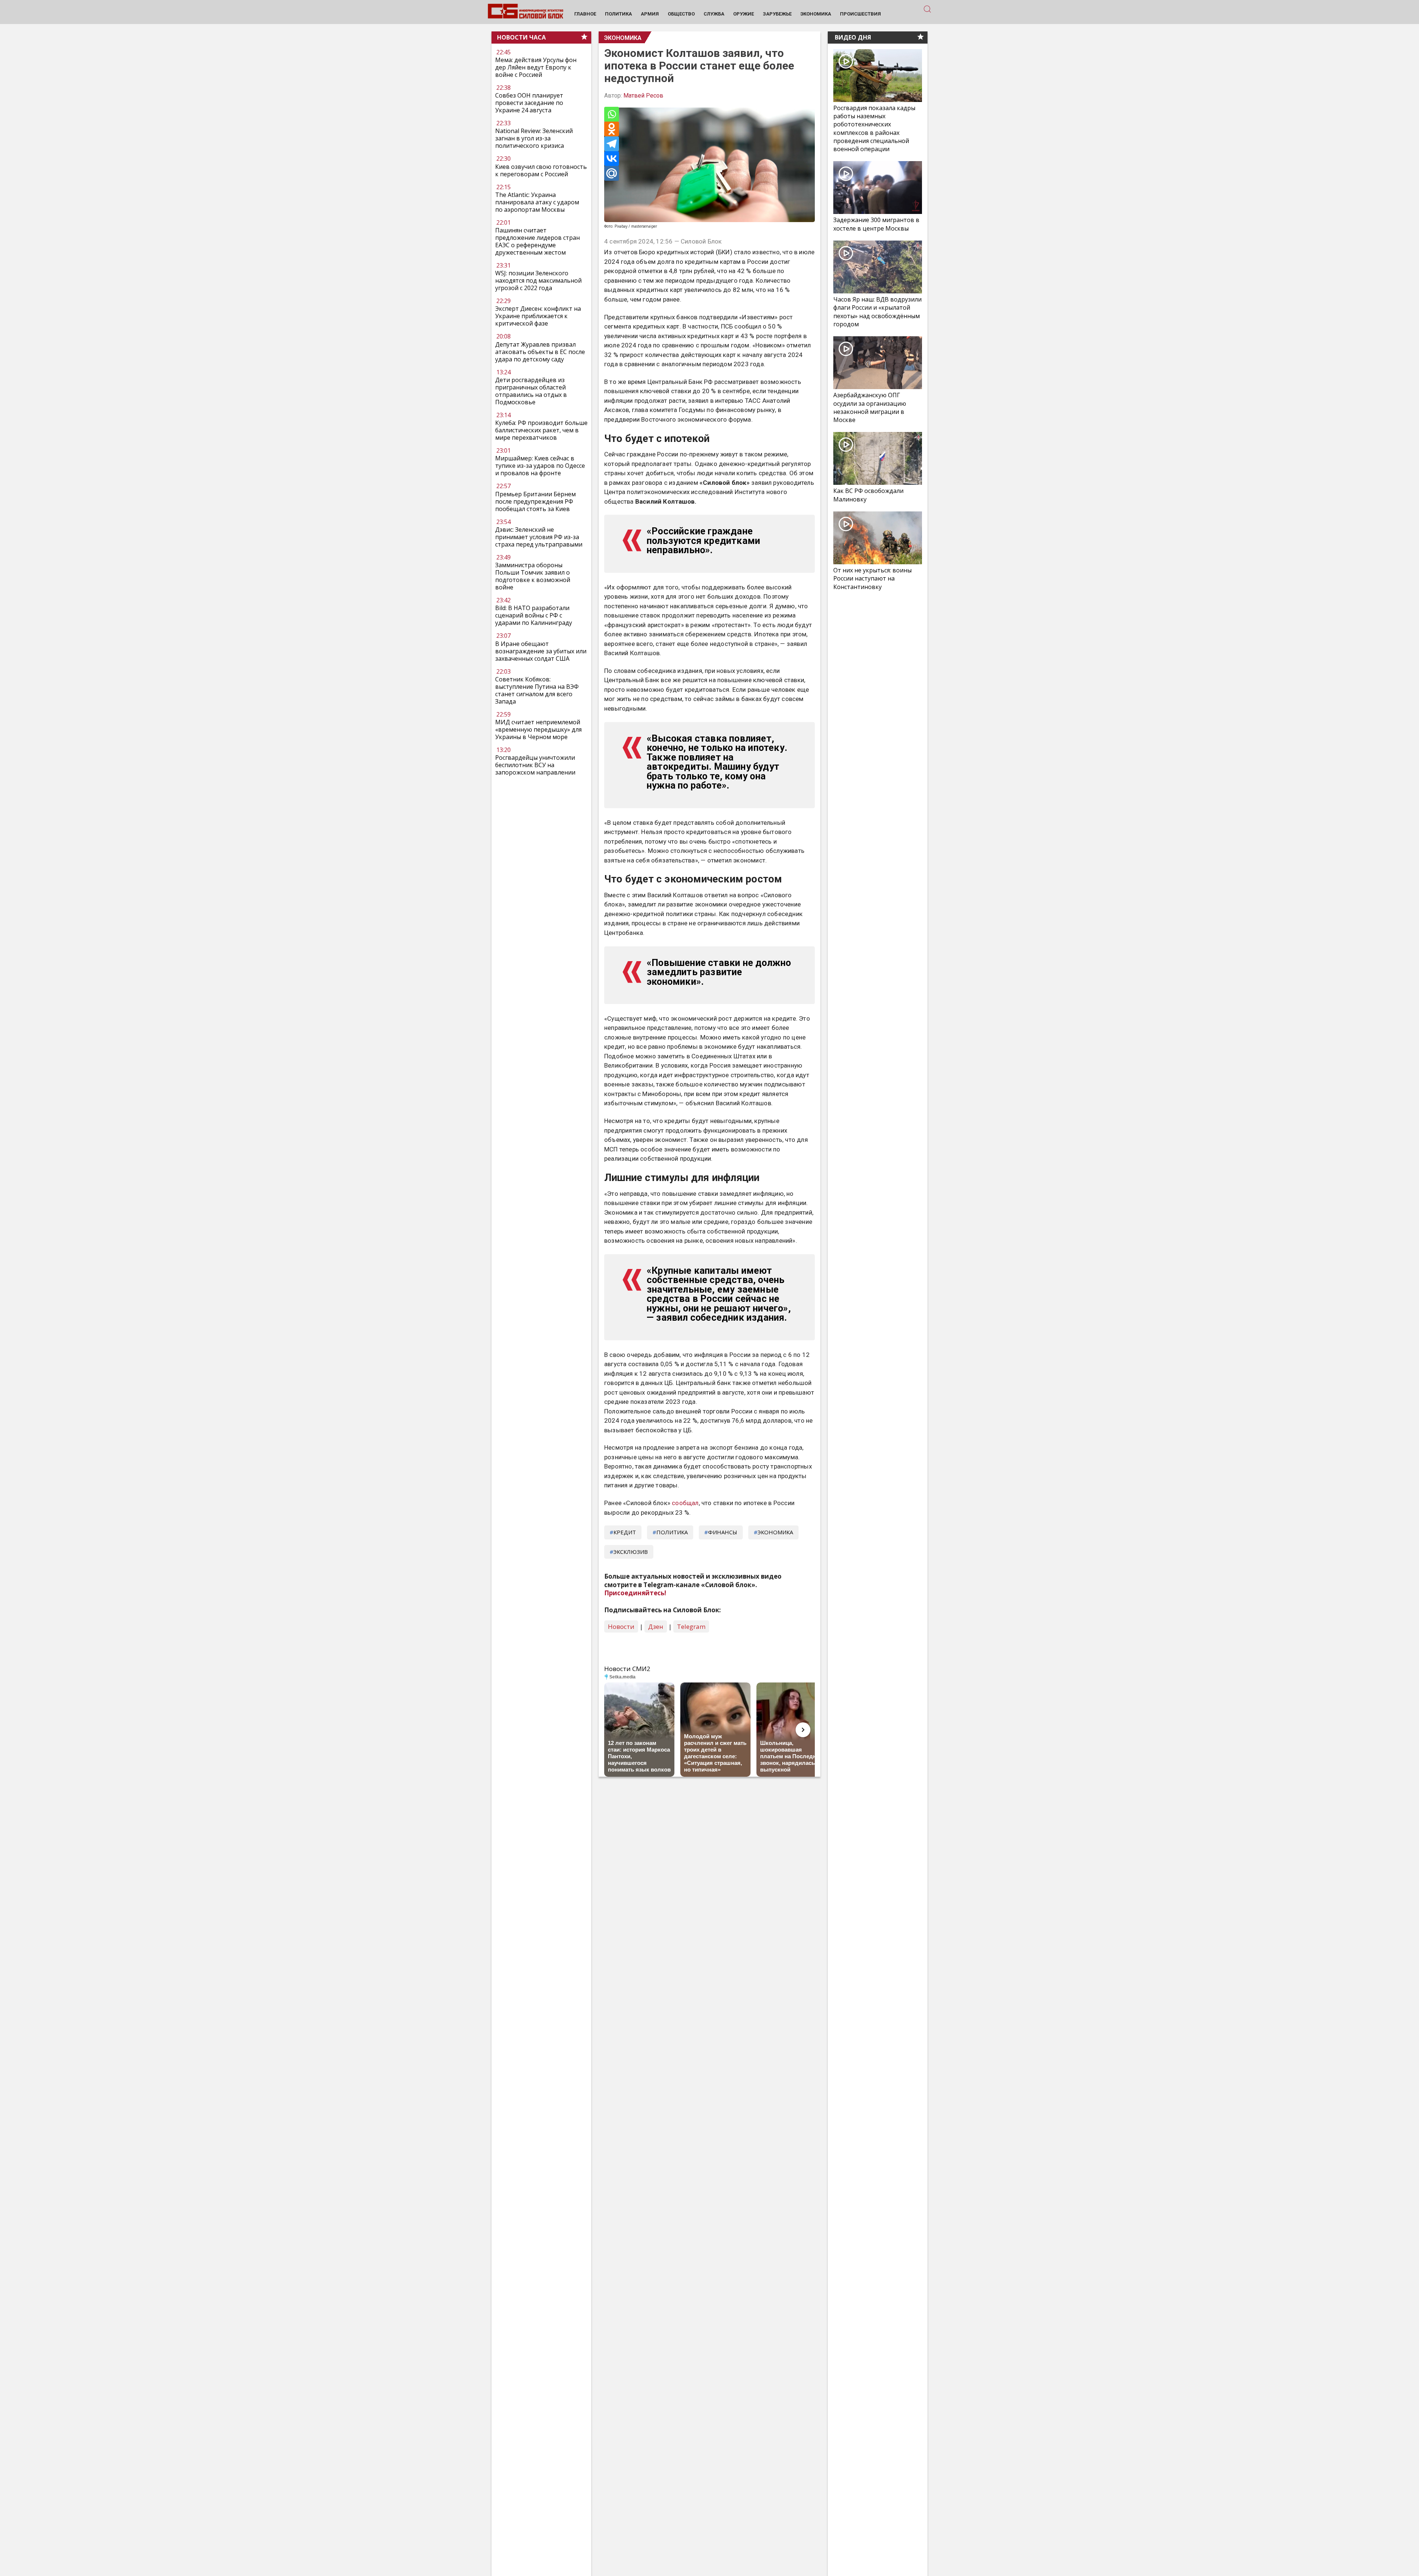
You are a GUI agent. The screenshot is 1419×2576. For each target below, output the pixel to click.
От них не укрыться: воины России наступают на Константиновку (872, 578)
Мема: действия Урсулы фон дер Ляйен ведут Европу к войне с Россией (536, 67)
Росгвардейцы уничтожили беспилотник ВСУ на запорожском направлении (535, 765)
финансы (723, 1532)
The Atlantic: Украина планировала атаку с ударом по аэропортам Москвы (537, 202)
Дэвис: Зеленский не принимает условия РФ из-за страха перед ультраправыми (539, 537)
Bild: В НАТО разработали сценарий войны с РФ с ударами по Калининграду (534, 615)
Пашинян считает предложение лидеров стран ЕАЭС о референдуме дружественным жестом (537, 241)
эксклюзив (631, 1552)
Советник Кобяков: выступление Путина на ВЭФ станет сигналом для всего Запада (537, 690)
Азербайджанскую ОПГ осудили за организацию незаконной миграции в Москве (870, 407)
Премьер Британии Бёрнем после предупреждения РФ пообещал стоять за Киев (535, 501)
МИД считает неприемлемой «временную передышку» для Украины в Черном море (538, 729)
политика (672, 1532)
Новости (621, 1626)
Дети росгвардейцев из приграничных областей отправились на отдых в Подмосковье (531, 391)
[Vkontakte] (612, 159)
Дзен (656, 1626)
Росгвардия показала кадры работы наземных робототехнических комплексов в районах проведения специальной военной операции (874, 128)
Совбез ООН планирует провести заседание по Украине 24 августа (529, 103)
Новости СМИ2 (627, 1669)
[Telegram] (612, 144)
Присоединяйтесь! (635, 1593)
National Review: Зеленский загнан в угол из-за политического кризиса (534, 138)
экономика (775, 1532)
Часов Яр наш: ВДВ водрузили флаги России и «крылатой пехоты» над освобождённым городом (877, 312)
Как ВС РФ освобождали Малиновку (868, 495)
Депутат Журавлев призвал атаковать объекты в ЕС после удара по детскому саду (540, 352)
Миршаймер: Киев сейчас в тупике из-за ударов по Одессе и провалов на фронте (540, 466)
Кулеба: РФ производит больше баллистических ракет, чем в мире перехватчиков (541, 430)
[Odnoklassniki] (612, 129)
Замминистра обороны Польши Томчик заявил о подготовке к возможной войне (533, 576)
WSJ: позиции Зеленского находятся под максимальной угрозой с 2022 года (538, 280)
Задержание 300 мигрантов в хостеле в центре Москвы (876, 224)
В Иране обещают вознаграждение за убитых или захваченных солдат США (541, 651)
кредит (625, 1532)
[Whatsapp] (612, 114)
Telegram (691, 1626)
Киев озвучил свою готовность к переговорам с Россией (541, 170)
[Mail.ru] (612, 173)
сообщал (685, 1503)
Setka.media (622, 1677)
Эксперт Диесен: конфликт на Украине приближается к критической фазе (538, 316)
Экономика (623, 38)
